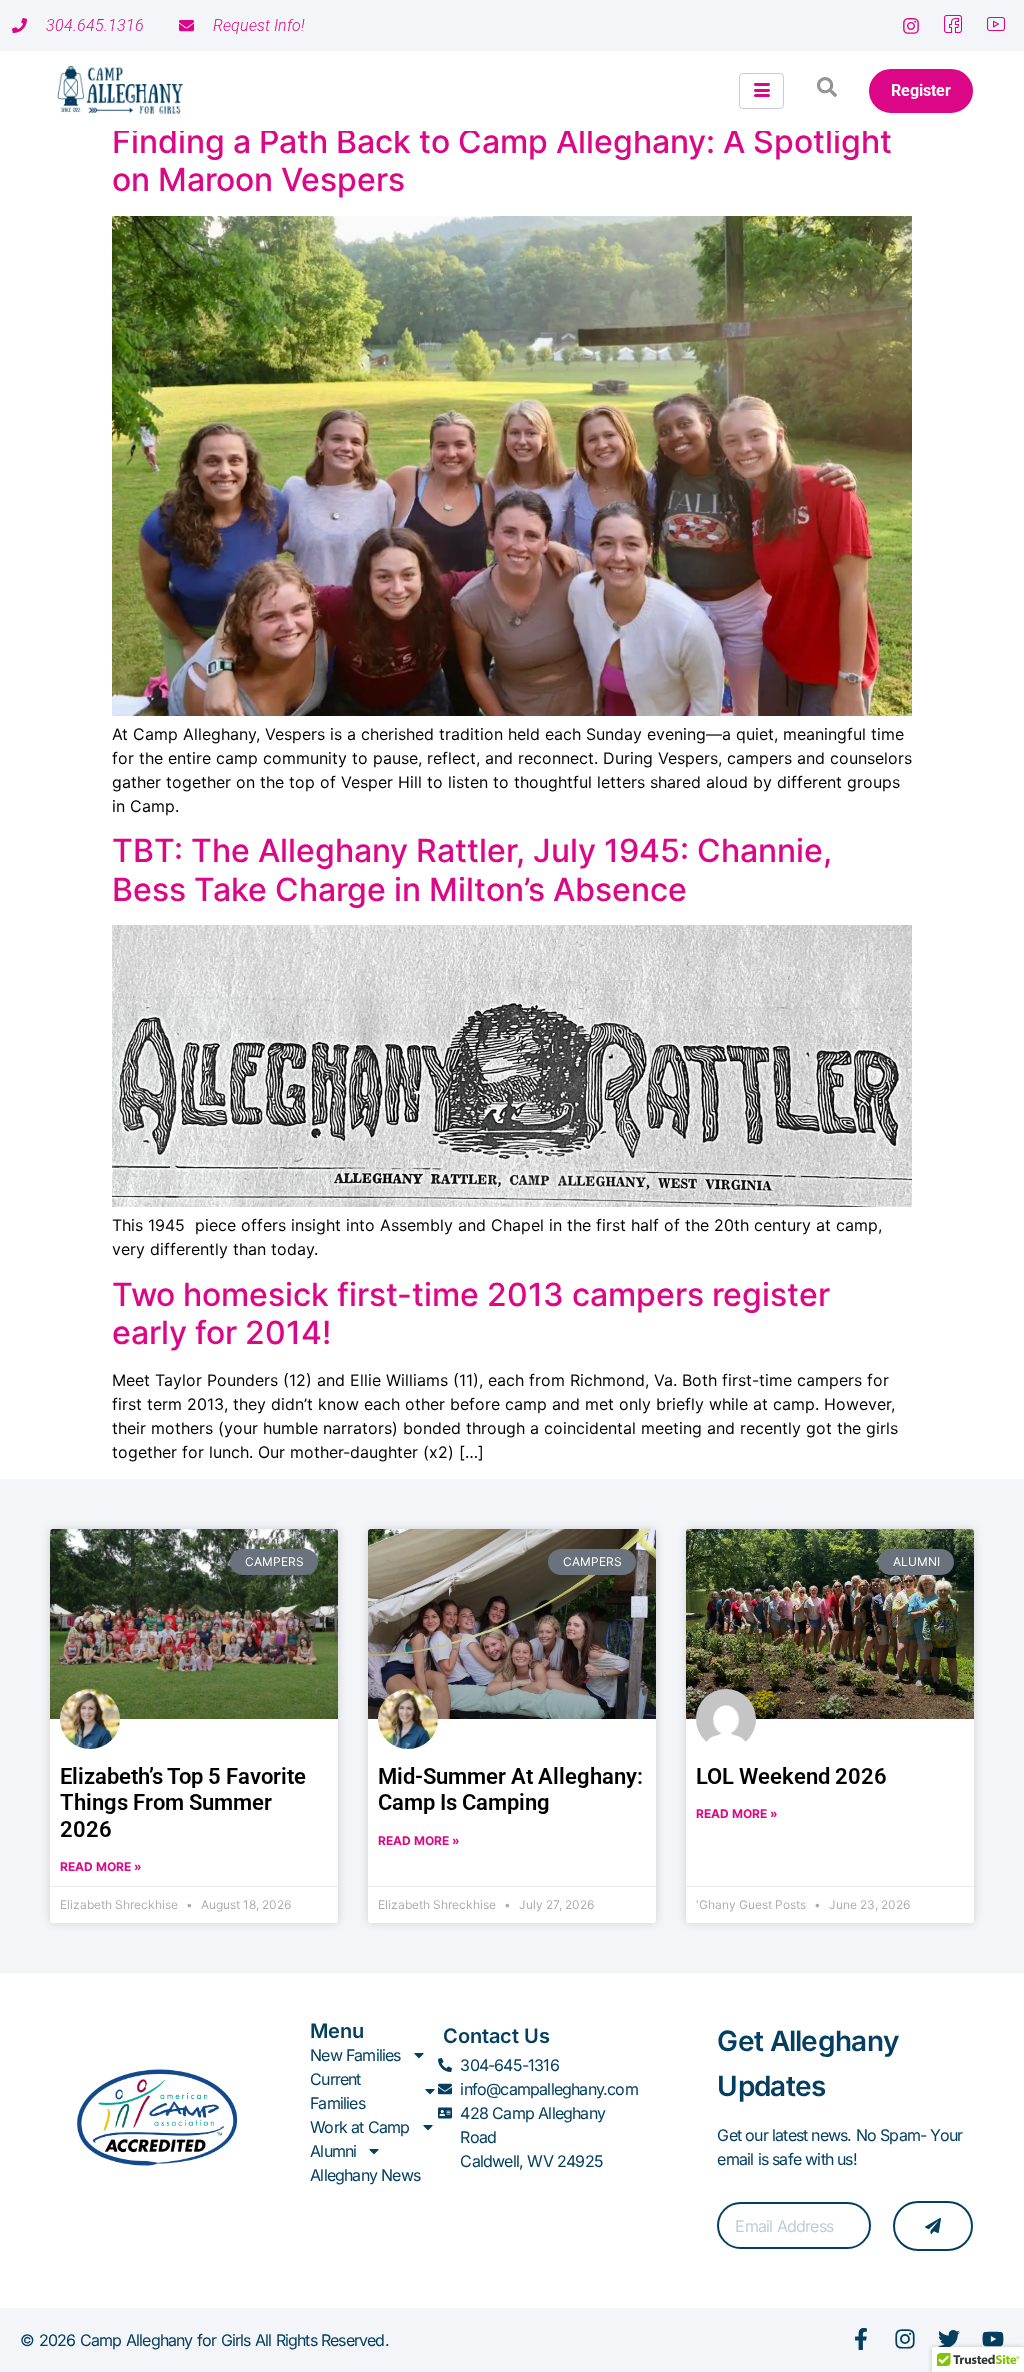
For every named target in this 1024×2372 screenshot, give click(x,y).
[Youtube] (993, 2339)
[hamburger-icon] (761, 91)
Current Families (337, 2091)
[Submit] (933, 2226)
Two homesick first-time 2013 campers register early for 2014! (471, 1313)
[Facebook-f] (861, 2339)
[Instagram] (905, 2339)
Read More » (101, 1866)
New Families (355, 2055)
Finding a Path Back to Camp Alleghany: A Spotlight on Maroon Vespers (502, 160)
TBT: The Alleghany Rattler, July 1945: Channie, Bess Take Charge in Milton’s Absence (472, 869)
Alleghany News (365, 2175)
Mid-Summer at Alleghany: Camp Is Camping (510, 1789)
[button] (827, 91)
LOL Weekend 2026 (791, 1776)
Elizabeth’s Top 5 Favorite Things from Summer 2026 (183, 1803)
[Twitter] (949, 2339)
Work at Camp (359, 2127)
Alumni (333, 2151)
